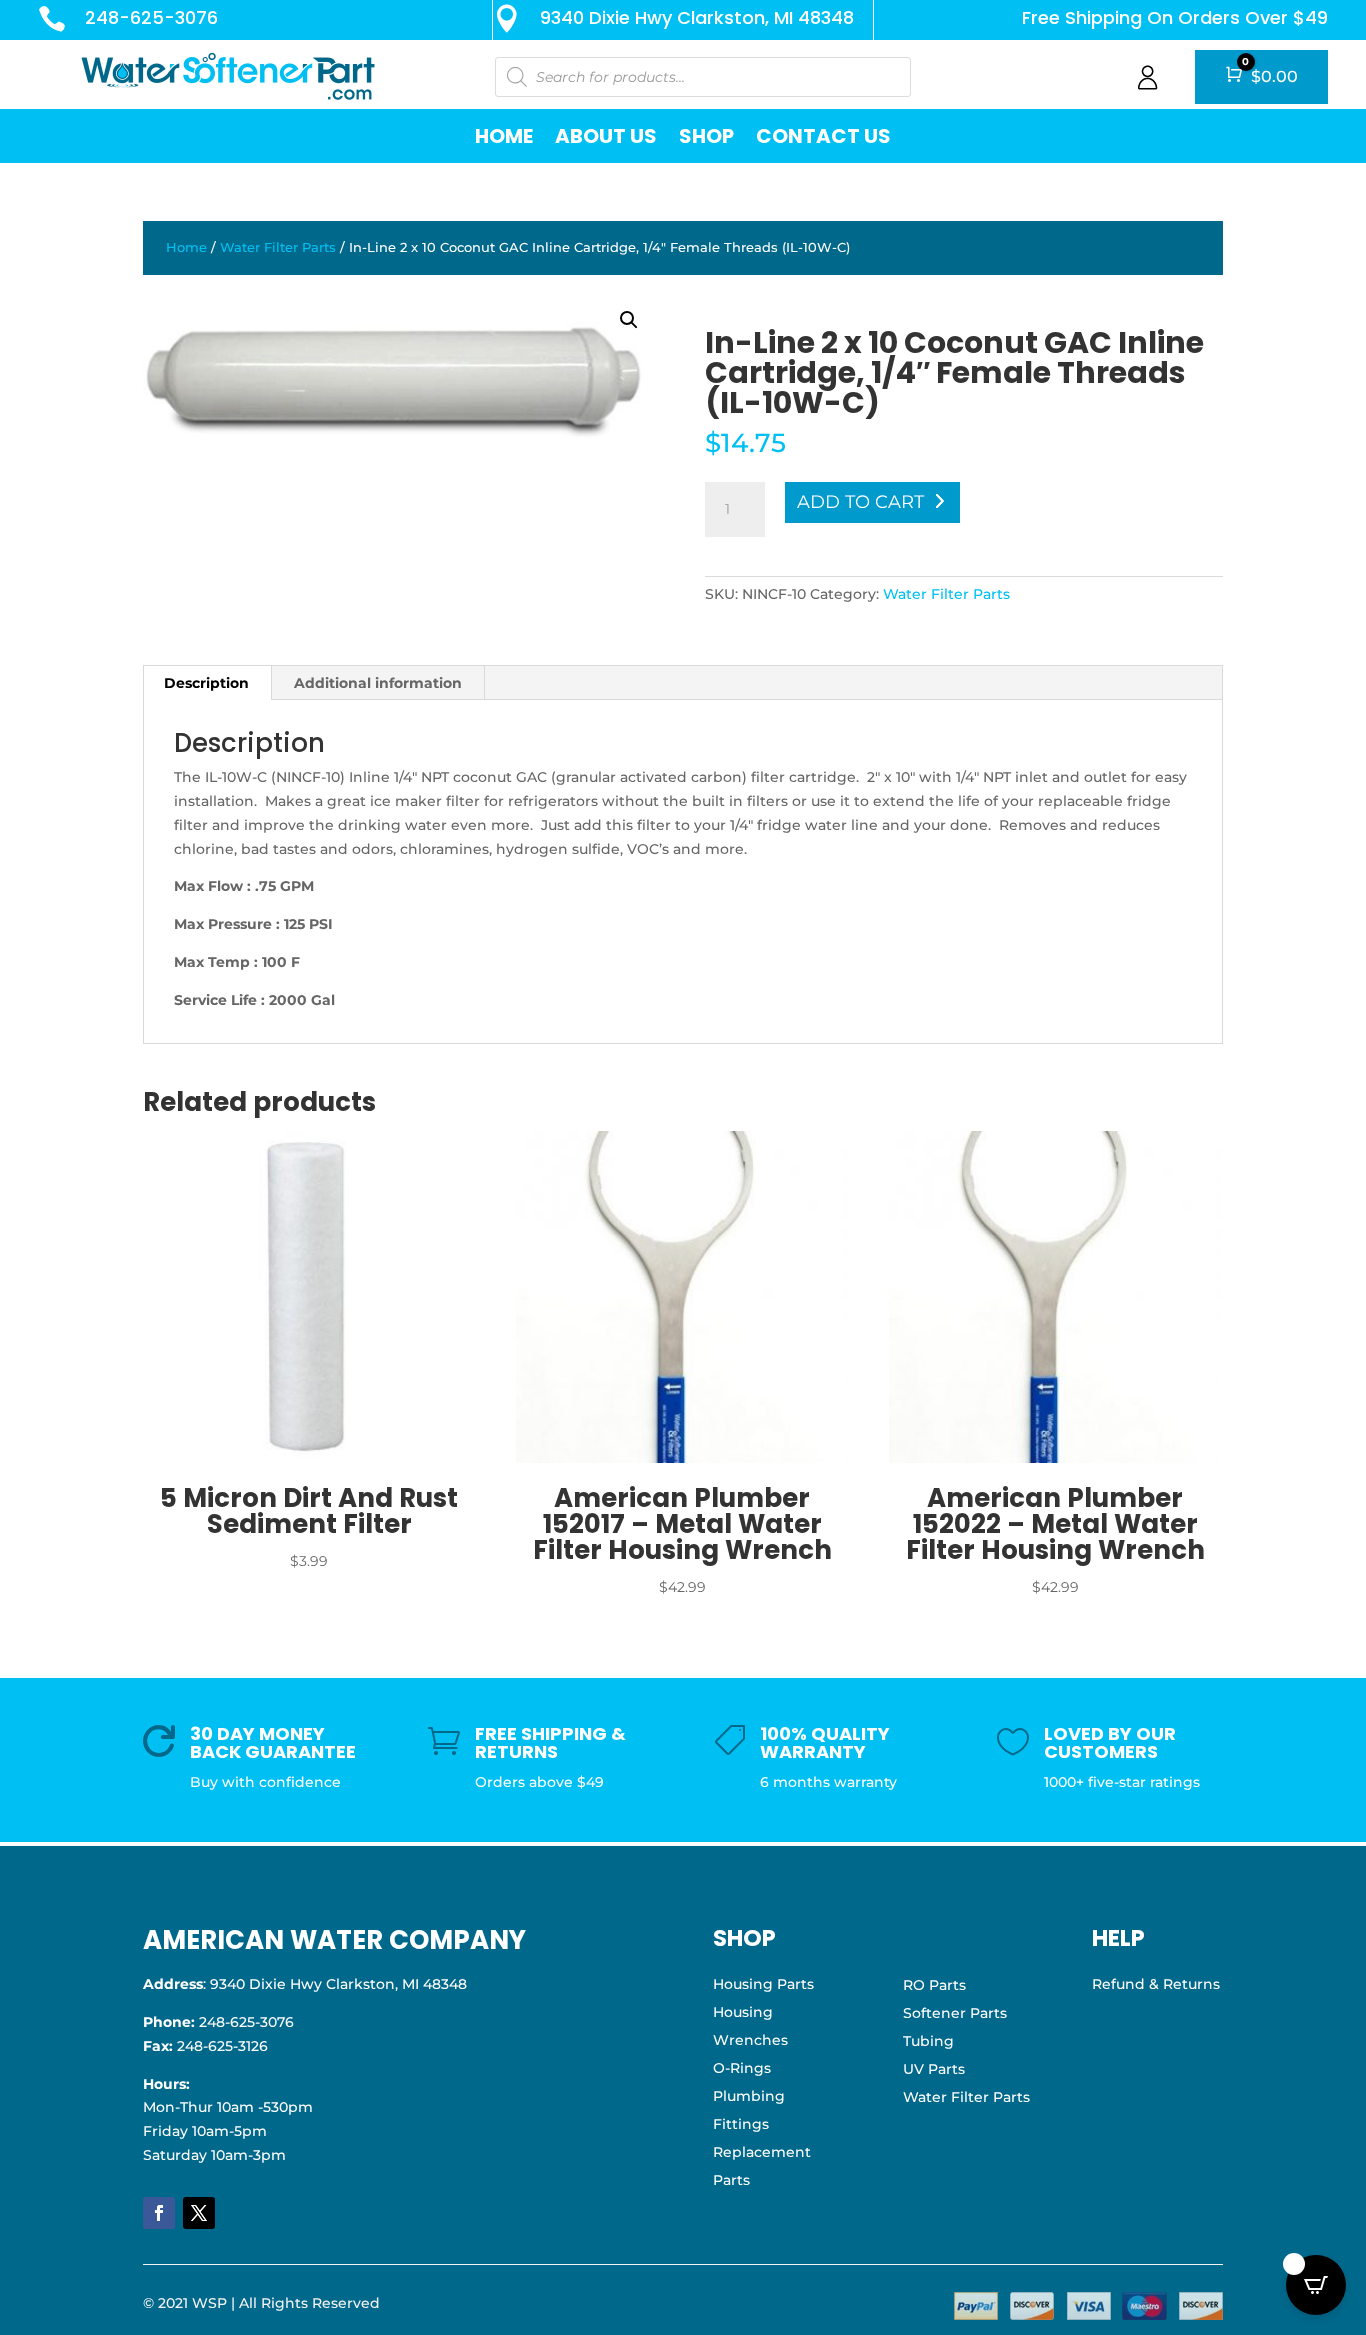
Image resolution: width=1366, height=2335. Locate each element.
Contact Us (823, 136)
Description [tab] (206, 683)
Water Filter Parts (278, 247)
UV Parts (934, 2069)
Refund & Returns (1156, 1984)
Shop (706, 136)
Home (504, 136)
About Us (606, 136)
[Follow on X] (199, 2213)
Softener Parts (955, 2013)
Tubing (928, 2041)
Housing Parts (763, 1984)
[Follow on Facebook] (159, 2213)
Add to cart (860, 502)
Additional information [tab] (378, 683)
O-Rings (742, 2068)
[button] (629, 320)
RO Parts (934, 1985)
